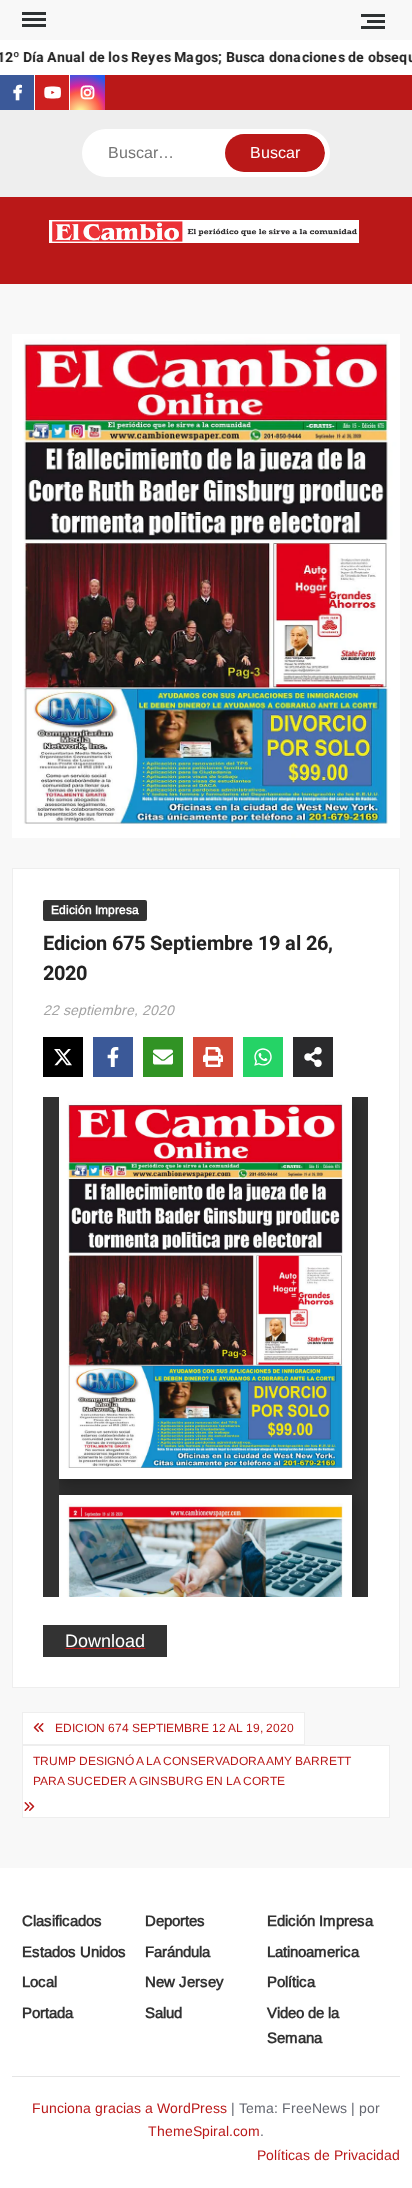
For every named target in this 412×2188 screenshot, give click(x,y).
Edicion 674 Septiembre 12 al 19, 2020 (174, 1728)
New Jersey (184, 1981)
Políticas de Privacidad (328, 2155)
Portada (47, 2012)
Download (105, 1641)
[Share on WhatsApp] (263, 1057)
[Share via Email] (163, 1057)
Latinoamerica (313, 1951)
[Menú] (32, 20)
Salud (163, 2012)
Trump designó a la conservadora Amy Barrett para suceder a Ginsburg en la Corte (192, 1771)
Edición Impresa (95, 910)
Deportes (175, 1920)
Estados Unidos (74, 1951)
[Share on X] (63, 1057)
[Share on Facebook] (113, 1057)
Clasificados (62, 1920)
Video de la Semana (303, 2025)
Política (291, 1981)
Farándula (177, 1951)
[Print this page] (213, 1057)
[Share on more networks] (313, 1057)
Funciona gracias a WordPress (129, 2108)
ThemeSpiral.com (204, 2131)
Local (39, 1981)
